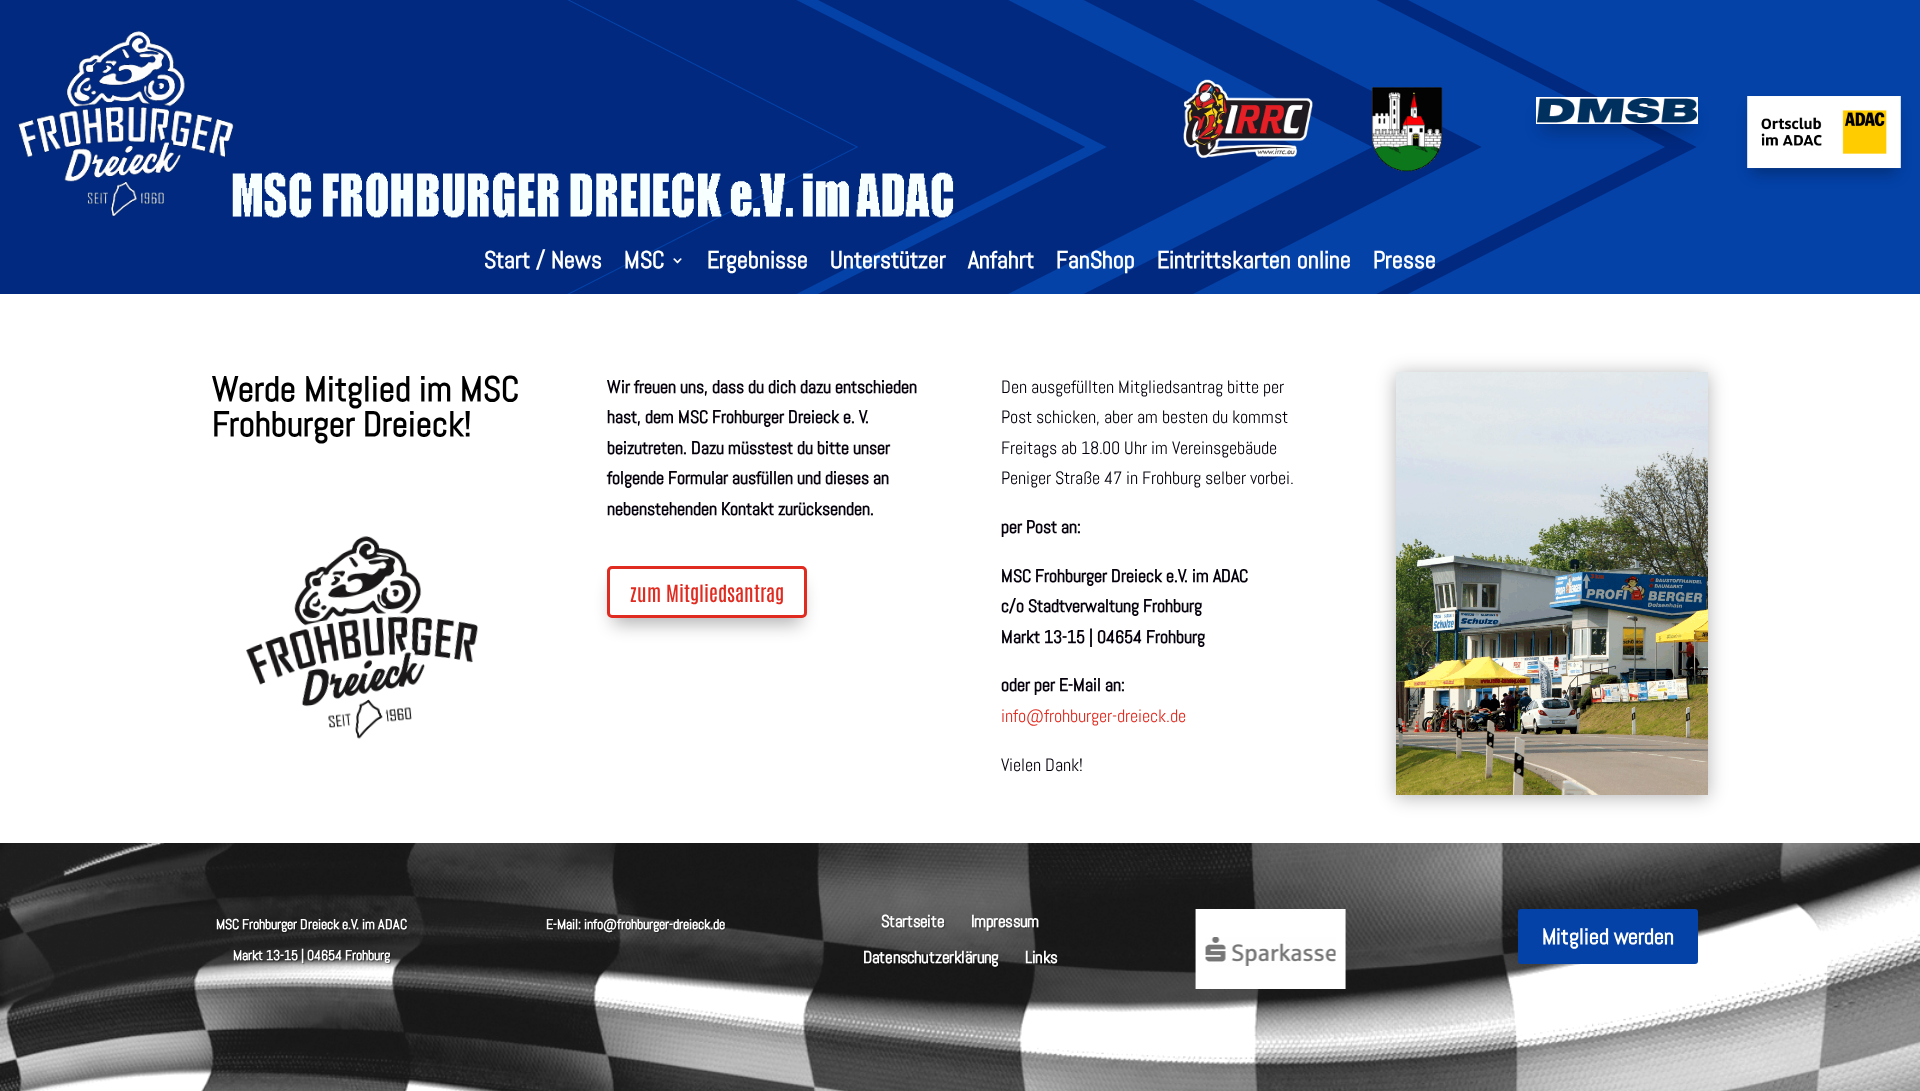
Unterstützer (888, 264)
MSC (644, 264)
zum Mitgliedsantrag (707, 592)
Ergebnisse (757, 264)
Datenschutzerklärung (931, 955)
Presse (1404, 264)
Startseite (913, 919)
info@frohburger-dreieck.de (1093, 715)
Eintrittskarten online (1254, 264)
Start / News (543, 264)
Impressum (1005, 919)
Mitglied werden (1608, 936)
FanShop (1095, 264)
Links (1041, 955)
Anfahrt (1001, 264)
